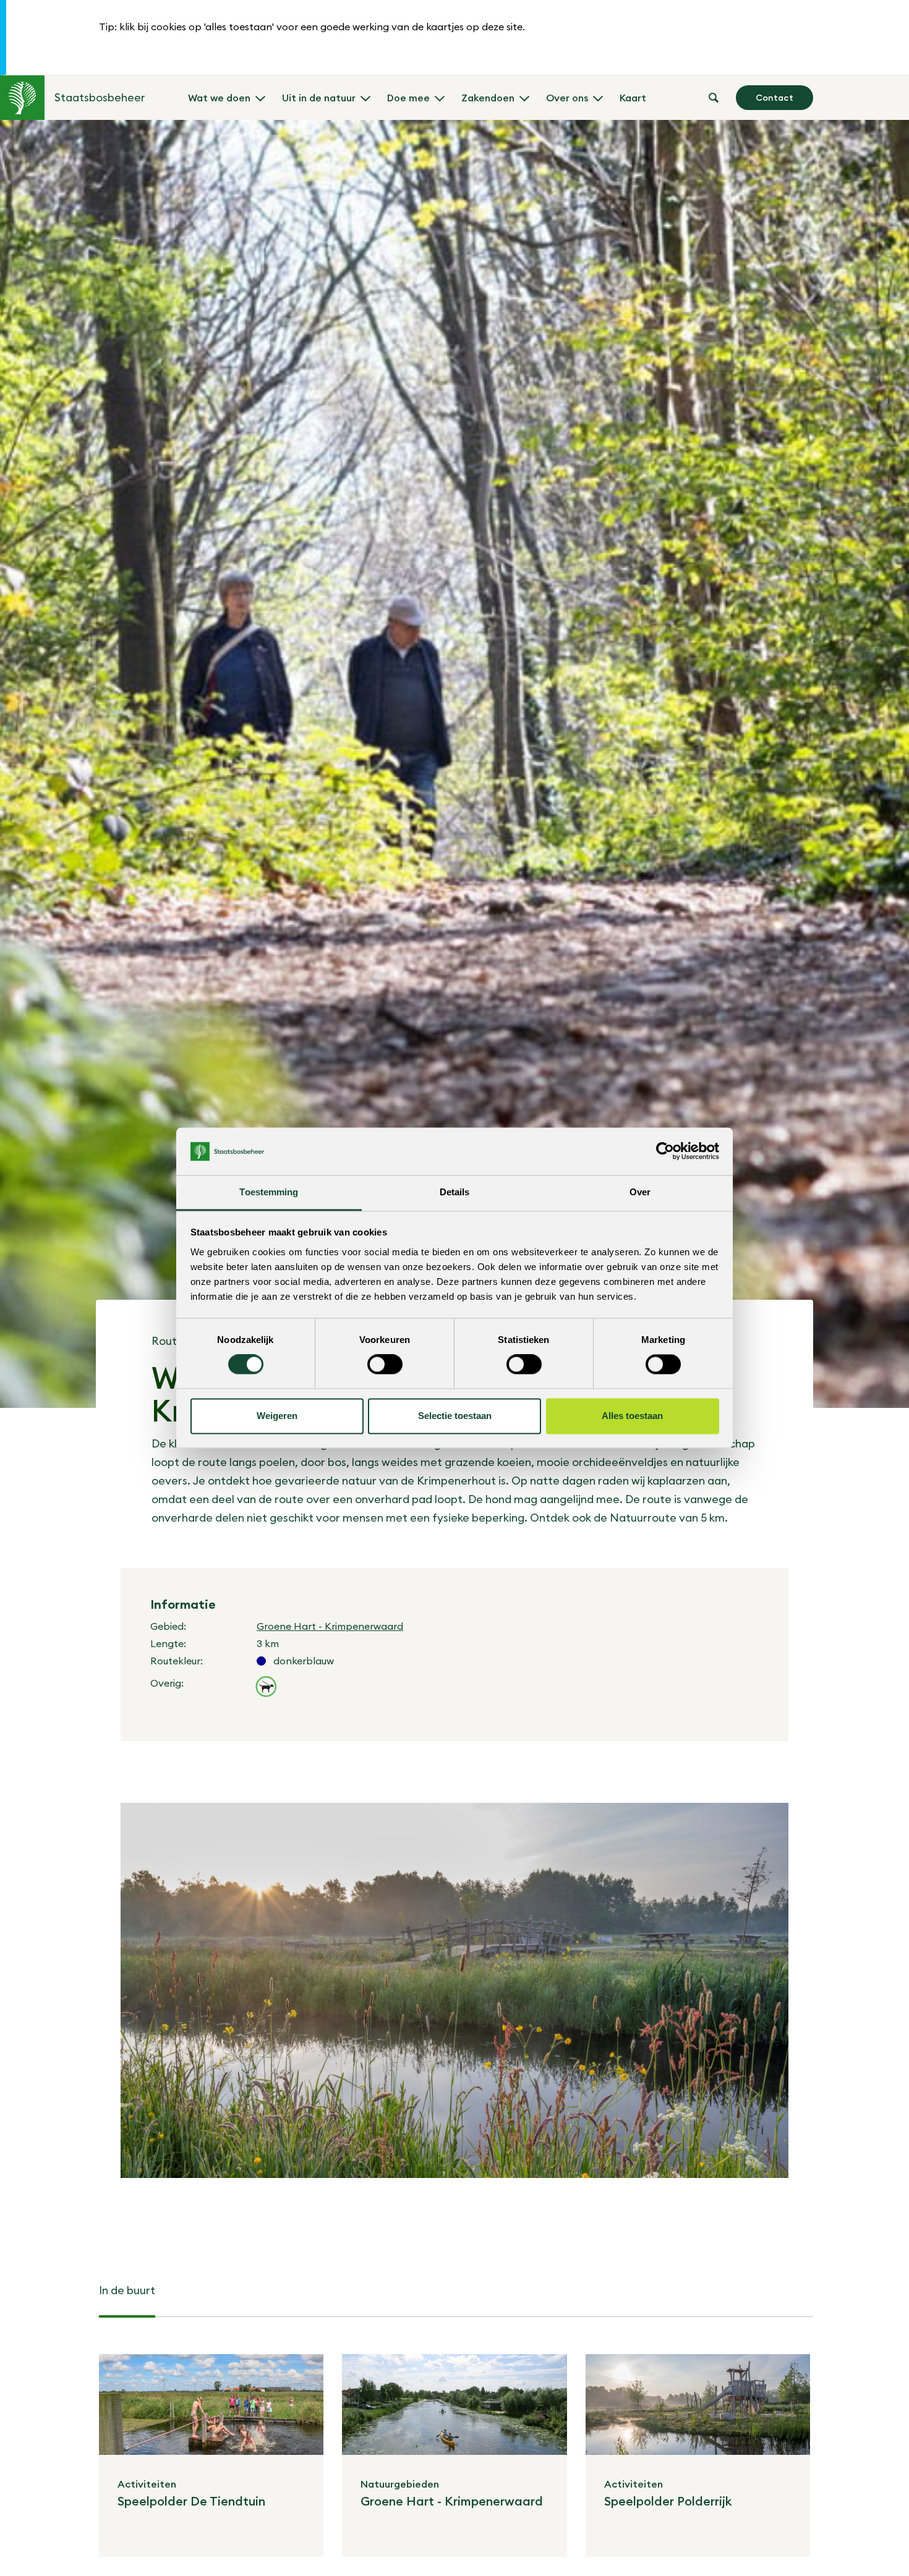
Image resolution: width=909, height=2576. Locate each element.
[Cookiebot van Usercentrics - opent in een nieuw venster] (665, 1151)
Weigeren (277, 1416)
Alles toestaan (632, 1416)
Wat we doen (219, 98)
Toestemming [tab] (269, 1192)
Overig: (167, 1683)
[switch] (385, 1365)
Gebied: (168, 1626)
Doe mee (408, 98)
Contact (775, 98)
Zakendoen (488, 98)
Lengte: (168, 1643)
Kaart (633, 98)
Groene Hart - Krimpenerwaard (330, 1626)
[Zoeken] (714, 98)
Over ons (567, 98)
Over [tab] (640, 1192)
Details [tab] (455, 1192)
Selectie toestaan (455, 1416)
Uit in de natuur (319, 98)
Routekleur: (177, 1661)
